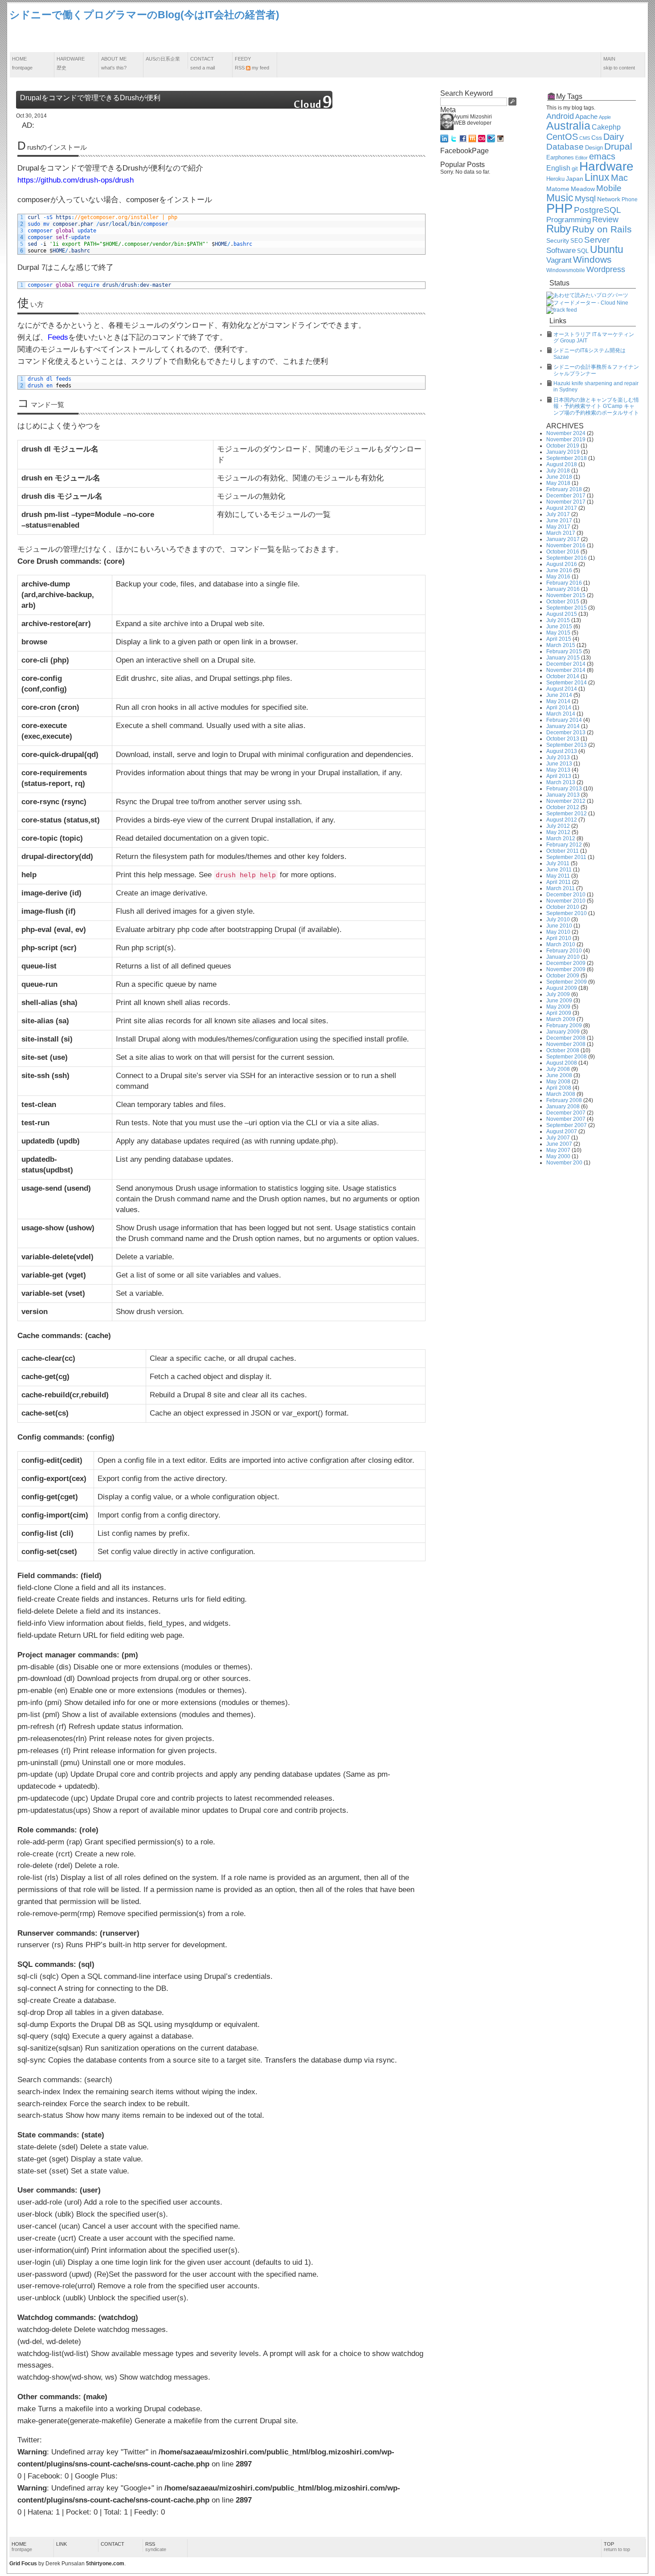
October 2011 (563, 851)
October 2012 (563, 807)
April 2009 (559, 1013)
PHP (559, 208)
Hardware (71, 63)
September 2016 (567, 558)
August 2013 (562, 751)
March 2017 (561, 533)
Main (619, 63)
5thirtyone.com (105, 2564)
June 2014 (559, 695)
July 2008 (558, 1069)
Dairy (614, 137)
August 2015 (562, 614)
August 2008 (562, 1063)
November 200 (564, 1163)
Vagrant (559, 260)
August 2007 (562, 1131)
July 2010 (558, 920)
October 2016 (563, 552)
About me (114, 63)
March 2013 (561, 782)
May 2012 (558, 832)
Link (61, 2544)
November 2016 (566, 545)
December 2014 (566, 664)
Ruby (559, 229)
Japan (575, 179)
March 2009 (561, 1019)
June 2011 (559, 870)
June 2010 (559, 926)
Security (558, 241)
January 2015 (563, 658)
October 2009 (563, 976)
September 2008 (567, 1057)
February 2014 (564, 720)
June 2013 (559, 764)
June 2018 (559, 477)
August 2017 (562, 508)
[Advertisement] (483, 28)
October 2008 (563, 1050)
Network (609, 199)
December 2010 (566, 895)
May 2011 (558, 876)
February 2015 (564, 651)
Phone (630, 199)
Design (594, 148)
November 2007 (566, 1119)
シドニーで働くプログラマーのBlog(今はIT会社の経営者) (144, 15)
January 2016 (563, 589)
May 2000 (558, 1156)
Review (605, 220)
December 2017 (566, 496)
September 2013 (567, 745)
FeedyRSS (252, 63)
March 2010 (561, 944)
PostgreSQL (598, 210)
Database (565, 147)
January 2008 (563, 1107)
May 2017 (558, 527)
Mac (619, 178)
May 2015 (558, 633)
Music (560, 198)
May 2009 (558, 1007)
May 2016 (558, 577)
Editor (581, 158)
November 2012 (566, 801)
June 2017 (559, 521)
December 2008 (566, 1038)
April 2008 (559, 1088)
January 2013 (563, 795)
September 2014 (567, 683)
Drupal (618, 147)
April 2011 (559, 882)
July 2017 (558, 514)
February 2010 (564, 951)
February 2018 (564, 489)
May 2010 (558, 932)
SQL (583, 251)
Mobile (609, 188)
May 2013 (558, 770)
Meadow (583, 189)
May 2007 (558, 1150)
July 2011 (558, 863)
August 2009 (562, 988)
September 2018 (567, 458)
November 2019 (566, 440)
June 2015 (559, 627)
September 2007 (567, 1125)
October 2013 (563, 739)
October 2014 (563, 676)
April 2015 (559, 639)
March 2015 (561, 645)
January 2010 (563, 957)
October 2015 (563, 602)
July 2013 (558, 757)
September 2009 (567, 982)
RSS (156, 2547)
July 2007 (558, 1138)
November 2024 (566, 433)
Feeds (58, 337)
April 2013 (559, 776)
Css (597, 138)
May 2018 (558, 483)
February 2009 (564, 1026)
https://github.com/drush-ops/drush (76, 180)
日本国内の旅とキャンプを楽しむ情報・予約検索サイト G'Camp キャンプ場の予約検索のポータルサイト (596, 406)
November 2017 (566, 502)
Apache (586, 116)
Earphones (560, 158)
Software (561, 250)
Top (617, 2547)
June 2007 (559, 1144)
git (575, 169)
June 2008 (559, 1075)
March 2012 (561, 838)
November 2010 (566, 901)
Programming (569, 220)
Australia (568, 126)
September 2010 (567, 913)
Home (22, 63)
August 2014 (562, 689)
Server (597, 240)
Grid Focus (23, 2564)
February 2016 (564, 583)
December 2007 (566, 1113)
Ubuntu (607, 249)
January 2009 (563, 1032)
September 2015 (567, 608)
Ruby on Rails (602, 229)
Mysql (585, 199)
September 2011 (566, 857)
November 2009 (566, 969)
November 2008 (566, 1044)
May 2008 (558, 1082)
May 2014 (558, 701)
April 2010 (559, 938)
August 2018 (562, 464)
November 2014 (566, 670)
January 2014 (563, 726)
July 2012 (558, 826)
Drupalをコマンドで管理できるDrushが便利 (90, 98)
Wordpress (606, 269)
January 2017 (563, 539)
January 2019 (563, 452)
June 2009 (559, 1001)
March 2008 (561, 1094)
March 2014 (561, 714)
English (558, 168)
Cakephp (606, 127)
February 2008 (564, 1100)
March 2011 (561, 888)
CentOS (562, 137)
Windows (592, 260)
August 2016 (562, 564)
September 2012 (567, 814)
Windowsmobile (566, 270)
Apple (605, 117)
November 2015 (566, 595)
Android (560, 116)
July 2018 (558, 471)
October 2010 (563, 907)
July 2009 (558, 994)
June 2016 (559, 570)
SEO (577, 241)
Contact (203, 63)
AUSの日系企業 (163, 59)
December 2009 (566, 963)
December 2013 (566, 733)
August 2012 (562, 820)
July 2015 (558, 620)
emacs (602, 156)
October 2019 (563, 446)
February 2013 (564, 789)
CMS (585, 138)
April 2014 (559, 708)
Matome (558, 189)
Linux (597, 177)
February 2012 (564, 845)
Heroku (555, 179)
